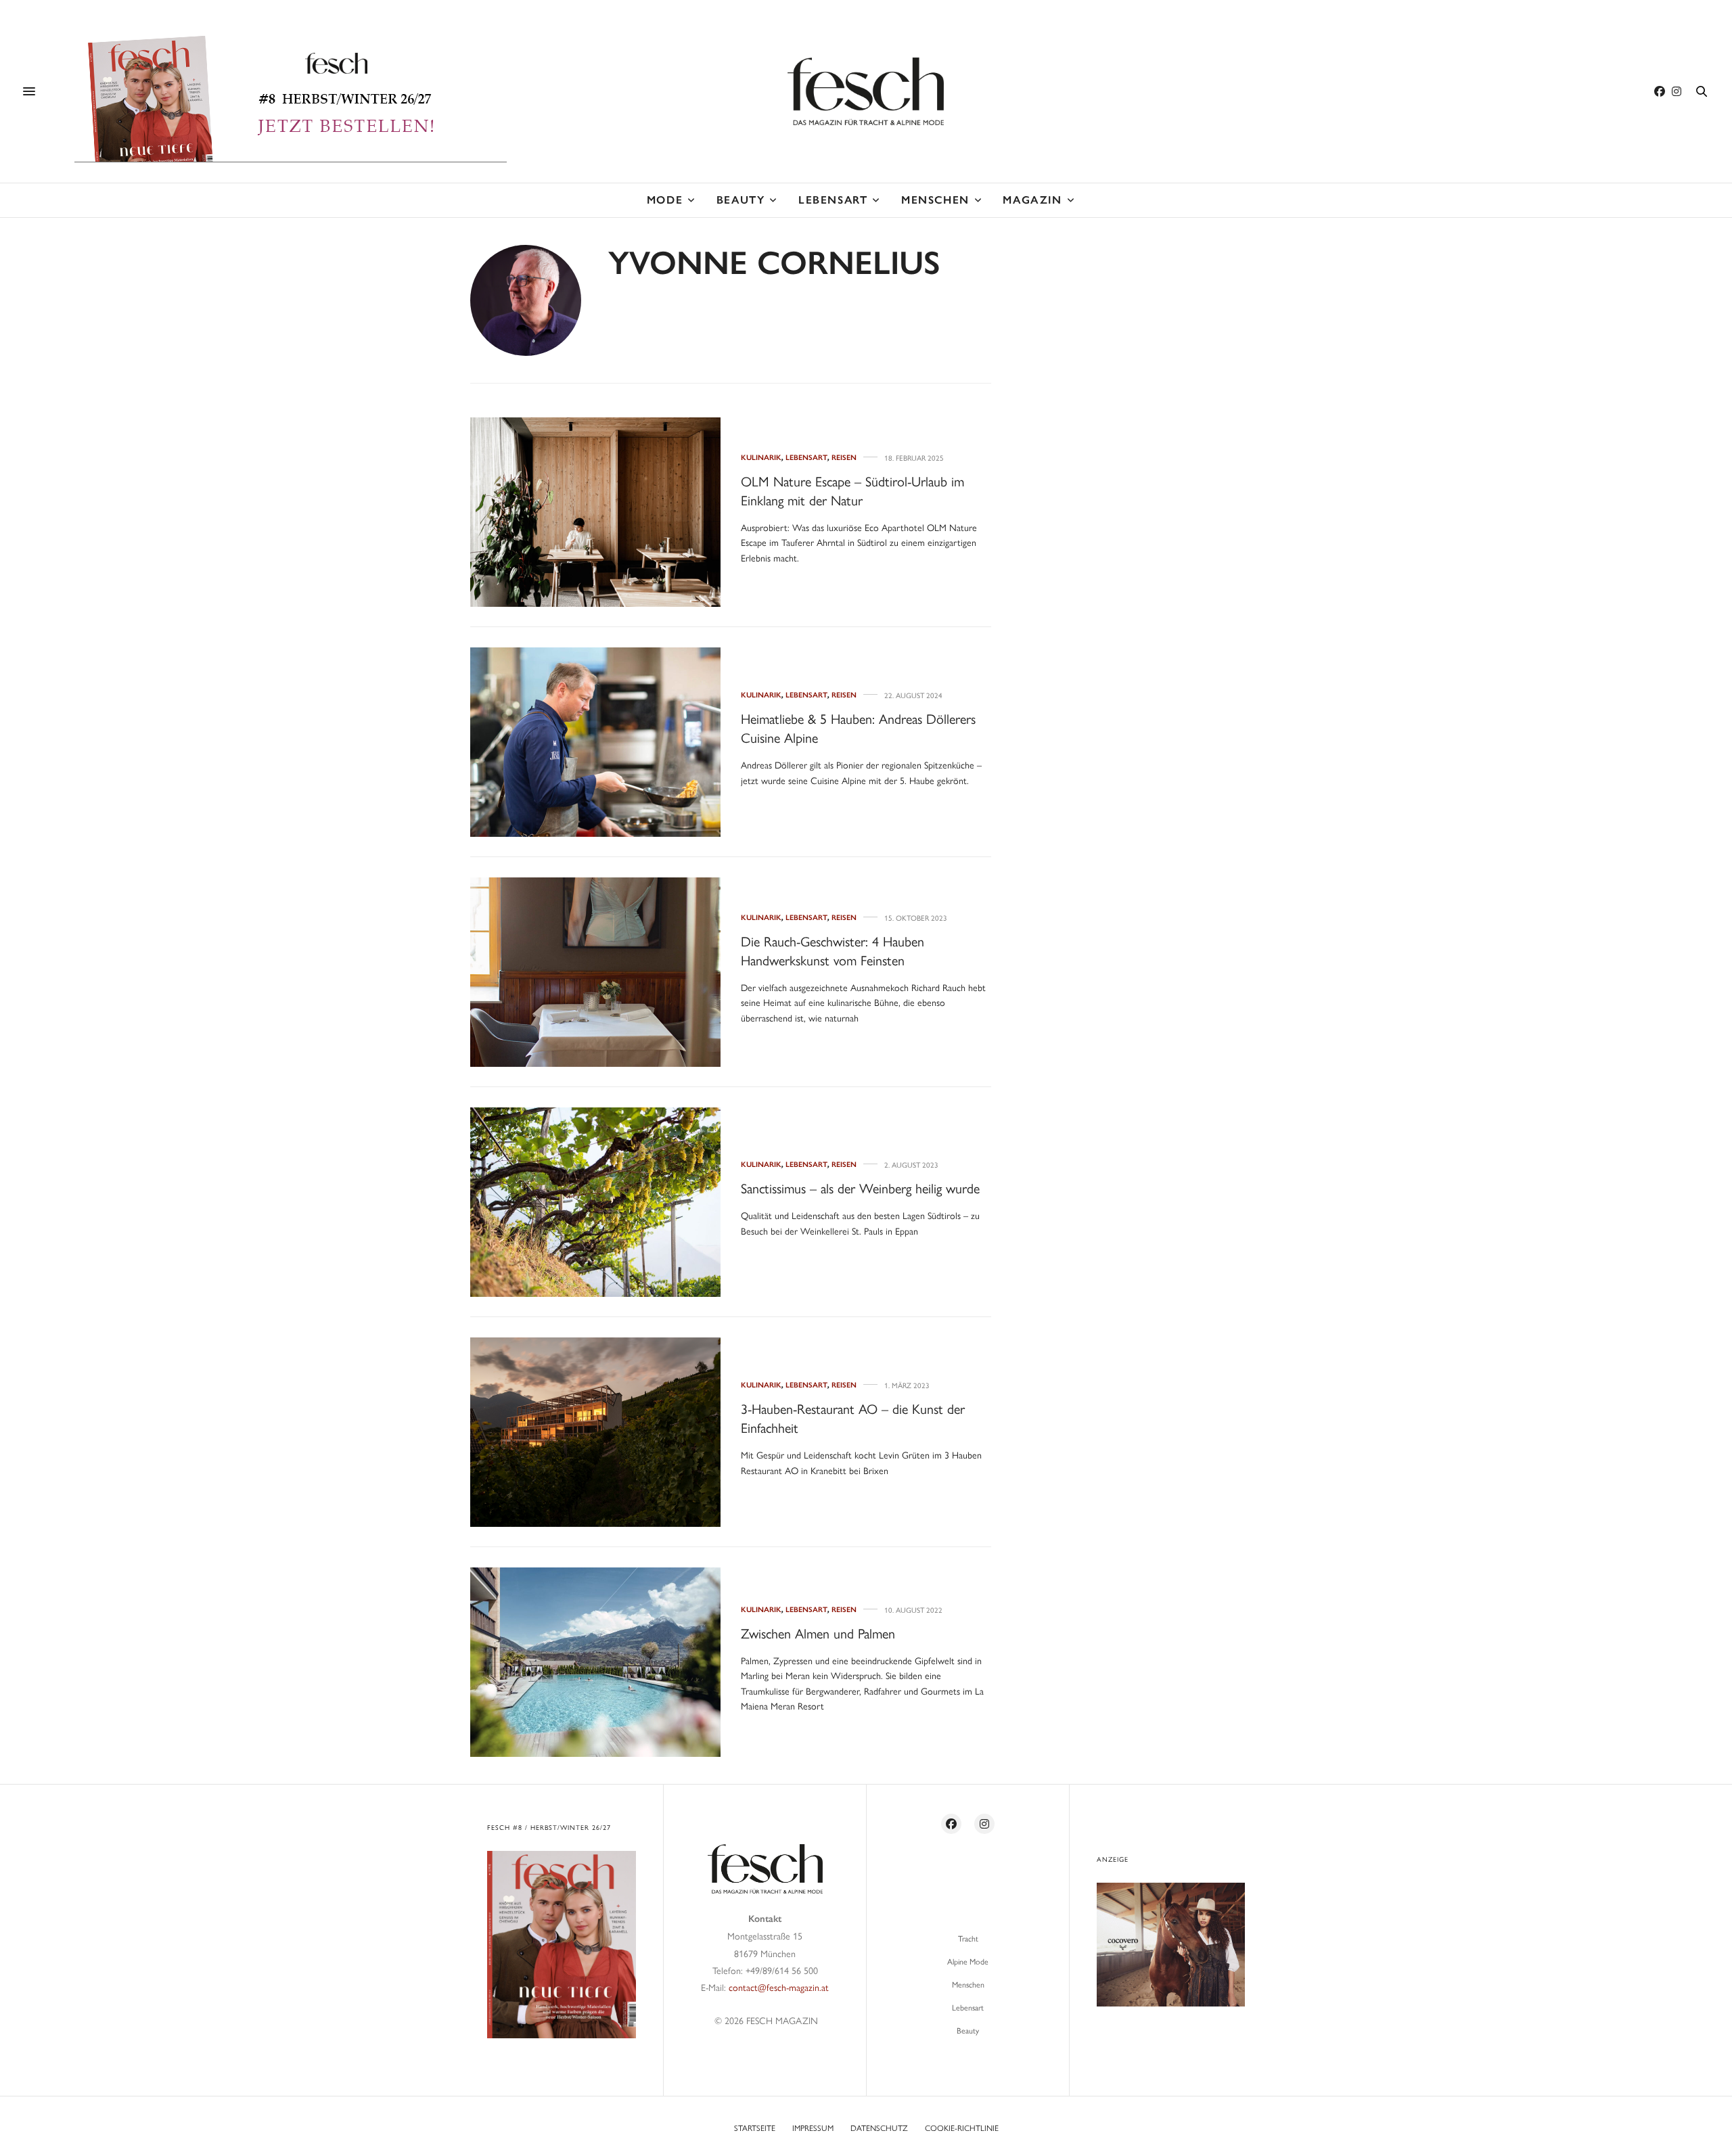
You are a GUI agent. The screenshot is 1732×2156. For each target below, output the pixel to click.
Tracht (968, 1938)
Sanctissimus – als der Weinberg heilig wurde (860, 1188)
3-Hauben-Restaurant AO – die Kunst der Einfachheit (853, 1418)
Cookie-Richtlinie (962, 2128)
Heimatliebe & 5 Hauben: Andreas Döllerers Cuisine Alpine (858, 728)
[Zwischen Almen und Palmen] (595, 1662)
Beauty (741, 200)
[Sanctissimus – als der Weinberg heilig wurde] (595, 1202)
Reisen (844, 458)
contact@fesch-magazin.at (779, 1987)
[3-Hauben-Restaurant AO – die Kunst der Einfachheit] (595, 1432)
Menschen (935, 200)
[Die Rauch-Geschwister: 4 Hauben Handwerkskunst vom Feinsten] (595, 972)
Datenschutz (879, 2128)
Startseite (755, 2128)
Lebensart (833, 200)
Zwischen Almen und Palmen (818, 1633)
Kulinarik (761, 458)
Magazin (1032, 200)
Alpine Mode (968, 1961)
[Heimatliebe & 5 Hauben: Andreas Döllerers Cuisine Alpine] (595, 742)
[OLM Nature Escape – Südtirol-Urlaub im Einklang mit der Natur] (595, 512)
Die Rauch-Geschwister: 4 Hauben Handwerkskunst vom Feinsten (833, 950)
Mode (665, 200)
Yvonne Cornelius (774, 263)
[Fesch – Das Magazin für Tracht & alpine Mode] (866, 91)
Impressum (813, 2128)
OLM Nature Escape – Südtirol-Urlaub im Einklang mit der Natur (852, 490)
